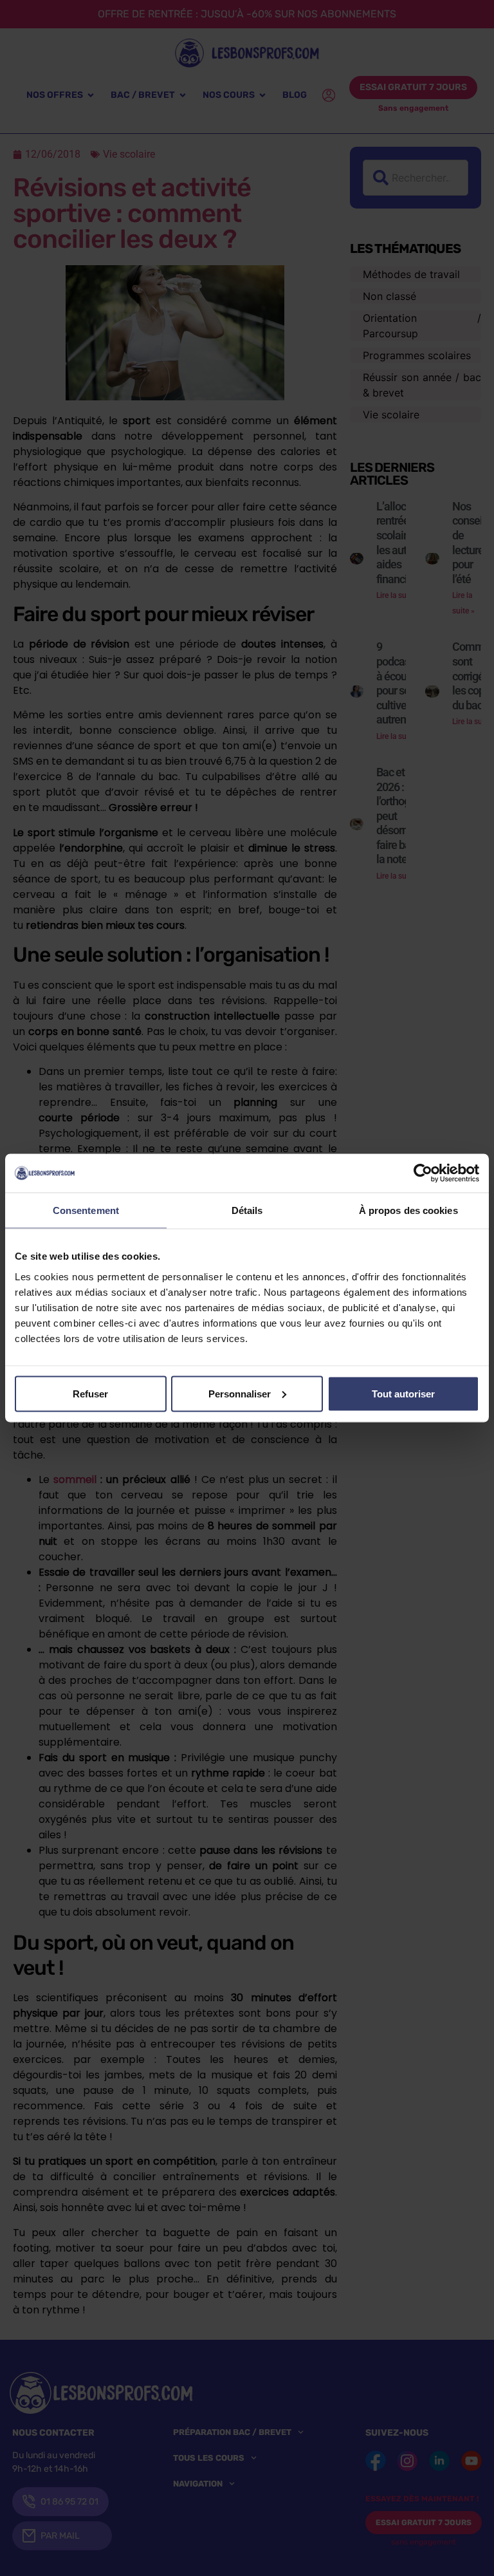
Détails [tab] (247, 1210)
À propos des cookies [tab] (408, 1210)
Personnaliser (240, 1393)
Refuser (90, 1393)
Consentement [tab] (86, 1210)
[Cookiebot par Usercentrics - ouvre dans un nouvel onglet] (423, 1173)
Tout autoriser (403, 1393)
